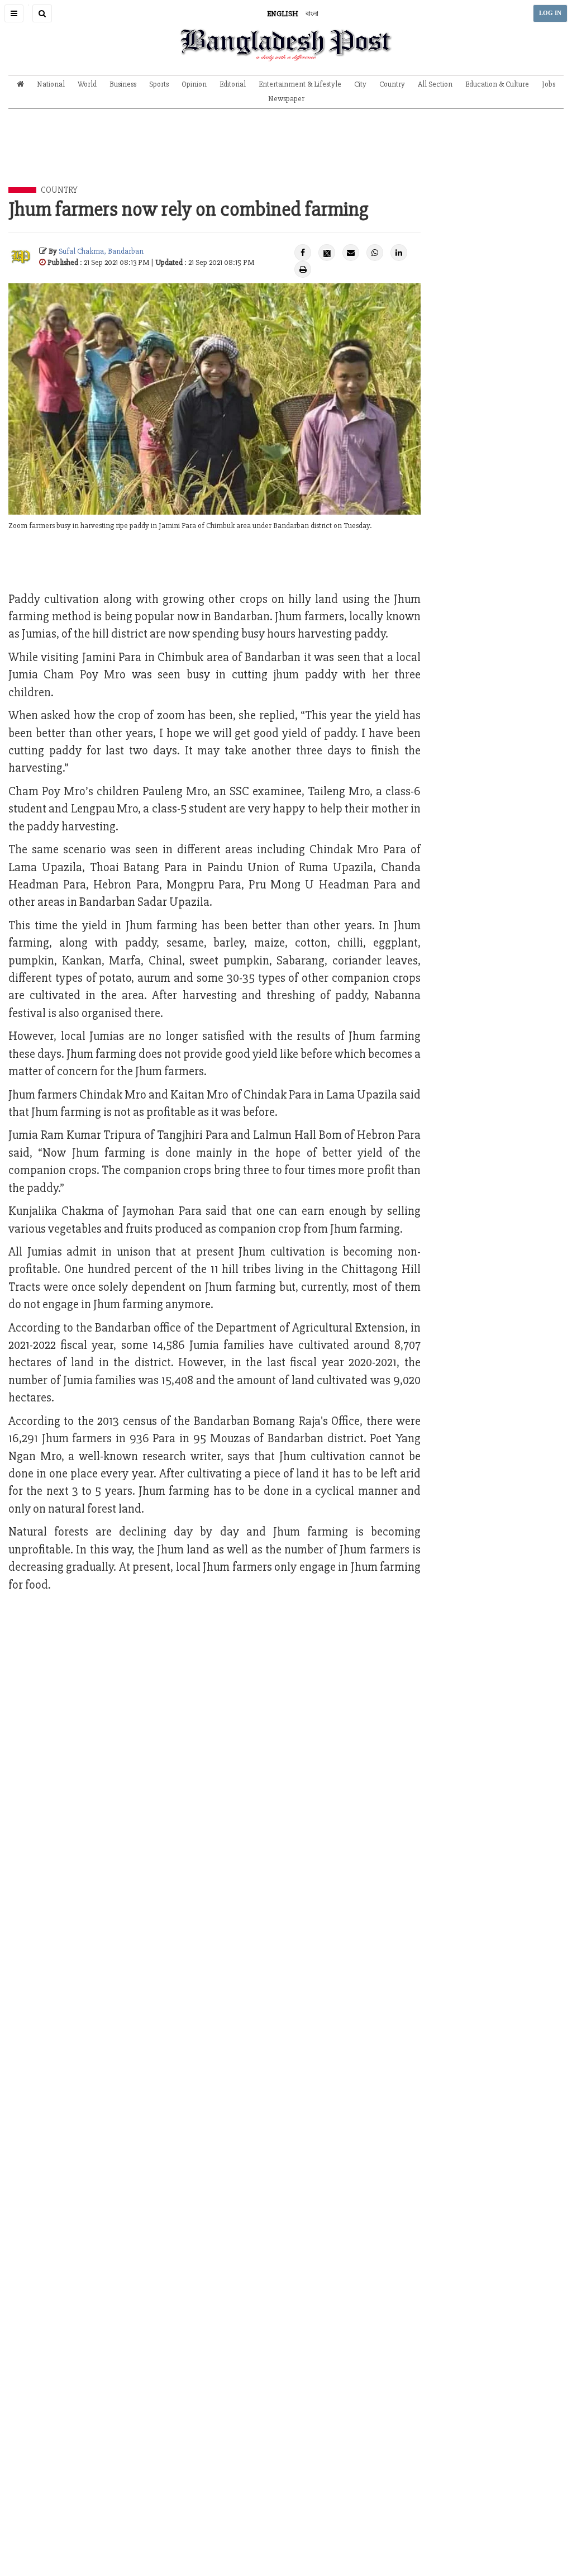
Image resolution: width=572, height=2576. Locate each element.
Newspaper (286, 99)
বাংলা (312, 14)
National (51, 84)
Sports (159, 84)
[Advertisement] (286, 156)
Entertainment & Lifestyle (300, 84)
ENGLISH (283, 14)
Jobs (549, 84)
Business (123, 84)
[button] (14, 13)
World (87, 84)
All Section (435, 84)
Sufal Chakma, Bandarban (101, 251)
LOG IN (550, 13)
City (360, 84)
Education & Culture (497, 84)
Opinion (194, 84)
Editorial (233, 84)
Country (392, 84)
